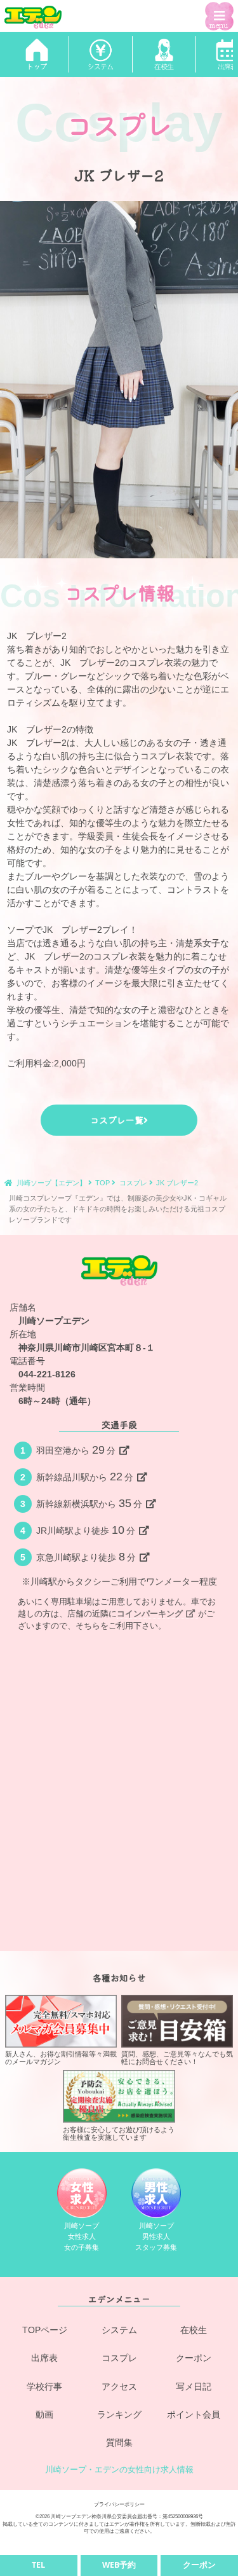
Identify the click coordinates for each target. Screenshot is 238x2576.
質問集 (119, 2442)
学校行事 (44, 2387)
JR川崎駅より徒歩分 (86, 1530)
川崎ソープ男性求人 (156, 2236)
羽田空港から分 (76, 1450)
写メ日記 (194, 2387)
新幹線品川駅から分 (85, 1477)
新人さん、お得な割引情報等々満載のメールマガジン (61, 2058)
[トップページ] (37, 54)
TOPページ (45, 2330)
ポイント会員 (194, 2414)
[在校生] (164, 54)
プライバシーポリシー (119, 2504)
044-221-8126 (47, 1374)
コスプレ (119, 2358)
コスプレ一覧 (117, 1120)
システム (119, 2330)
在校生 (194, 2330)
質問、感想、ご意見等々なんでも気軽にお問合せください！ (177, 2058)
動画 (44, 2414)
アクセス (119, 2387)
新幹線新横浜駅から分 (89, 1503)
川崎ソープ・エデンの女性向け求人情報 (119, 2470)
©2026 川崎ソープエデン (63, 2516)
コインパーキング (150, 1614)
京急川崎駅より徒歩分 (86, 1557)
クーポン (194, 2358)
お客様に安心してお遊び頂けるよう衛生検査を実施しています (119, 2133)
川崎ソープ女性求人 (82, 2236)
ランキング (119, 2414)
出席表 (44, 2358)
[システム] (100, 54)
